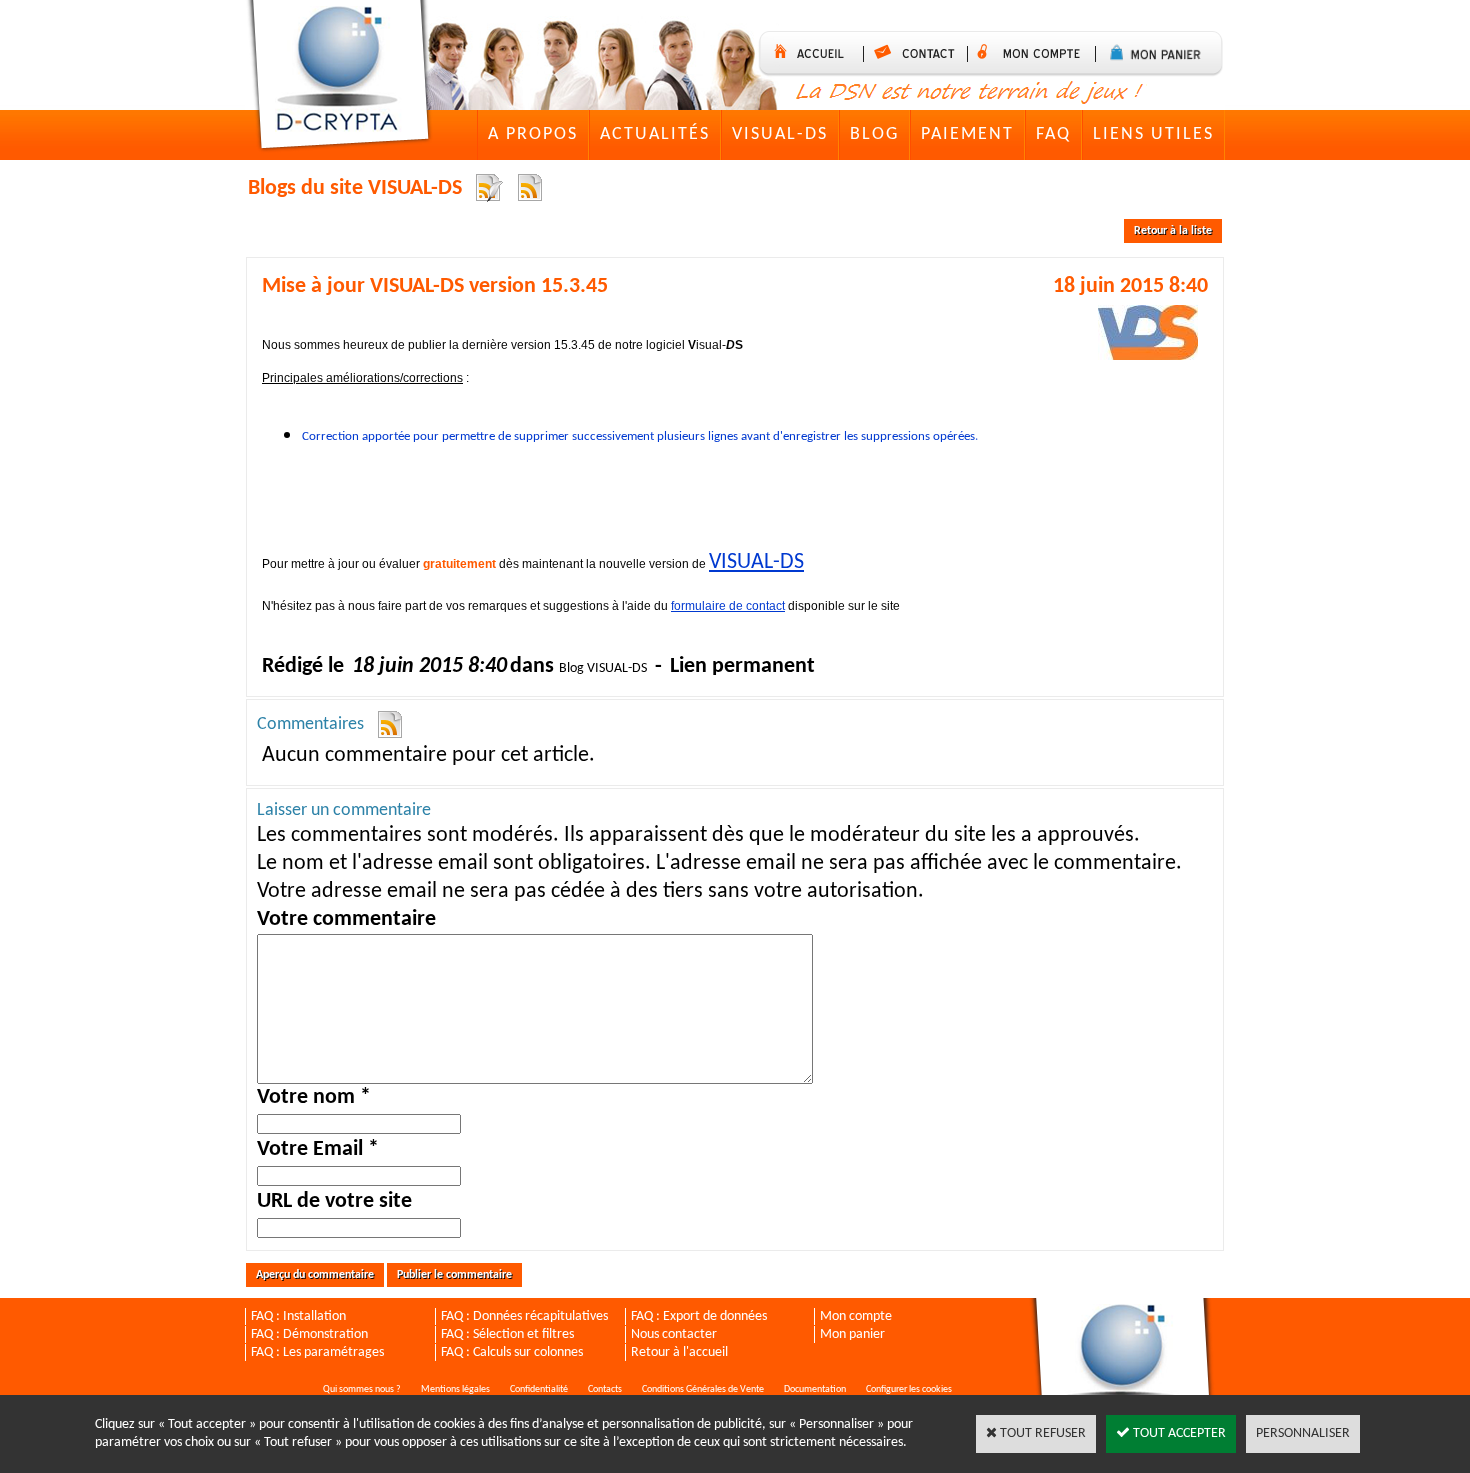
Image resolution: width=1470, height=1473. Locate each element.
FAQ (1053, 134)
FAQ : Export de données (699, 1316)
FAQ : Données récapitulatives (524, 1316)
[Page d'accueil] (343, 79)
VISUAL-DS (780, 134)
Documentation (815, 1389)
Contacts (605, 1389)
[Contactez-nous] (920, 54)
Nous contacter (674, 1334)
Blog (874, 134)
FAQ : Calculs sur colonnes (512, 1352)
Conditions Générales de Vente (703, 1389)
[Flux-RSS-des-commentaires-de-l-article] (390, 725)
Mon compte (856, 1316)
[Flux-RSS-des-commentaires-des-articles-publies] (530, 188)
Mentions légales (455, 1389)
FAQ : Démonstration (309, 1334)
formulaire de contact (728, 606)
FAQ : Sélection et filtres (507, 1334)
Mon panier (852, 1334)
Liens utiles (1153, 134)
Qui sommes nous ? (362, 1389)
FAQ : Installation (298, 1316)
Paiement (967, 134)
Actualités (655, 134)
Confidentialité (539, 1389)
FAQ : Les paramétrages (317, 1352)
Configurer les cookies (909, 1389)
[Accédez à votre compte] (1037, 54)
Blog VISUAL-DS (603, 668)
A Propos (533, 134)
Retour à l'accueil (679, 1352)
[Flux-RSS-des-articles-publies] (488, 188)
